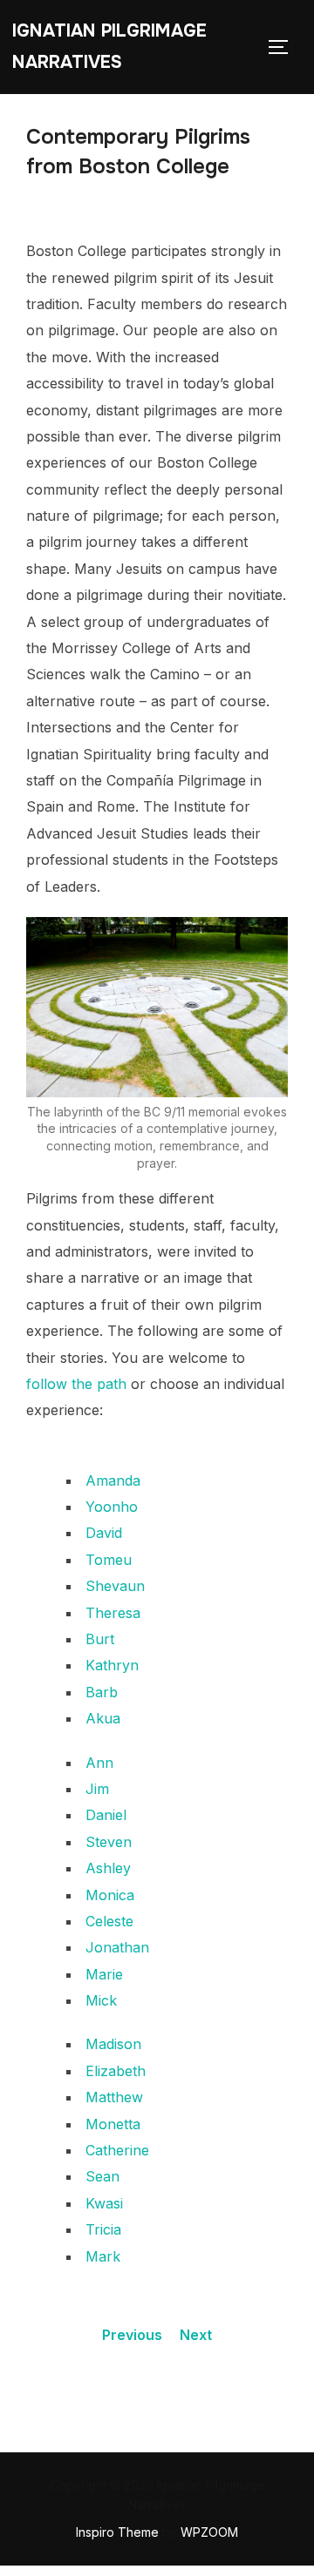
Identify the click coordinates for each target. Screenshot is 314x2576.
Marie (104, 1974)
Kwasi (104, 2203)
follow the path (76, 1384)
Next (196, 2335)
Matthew (114, 2097)
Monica (110, 1895)
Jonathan (117, 1947)
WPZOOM (209, 2532)
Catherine (117, 2150)
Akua (103, 1718)
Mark (103, 2256)
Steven (109, 1842)
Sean (102, 2176)
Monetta (113, 2124)
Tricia (103, 2229)
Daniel (106, 1815)
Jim (97, 1789)
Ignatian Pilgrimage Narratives (109, 47)
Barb (102, 1692)
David (104, 1533)
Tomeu (109, 1560)
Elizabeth (116, 2071)
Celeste (109, 1921)
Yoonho (112, 1507)
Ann (99, 1763)
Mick (101, 2000)
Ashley (108, 1868)
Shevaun (115, 1586)
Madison (113, 2044)
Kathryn (112, 1665)
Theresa (113, 1613)
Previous (132, 2335)
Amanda (113, 1480)
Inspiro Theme (117, 2532)
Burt (100, 1639)
